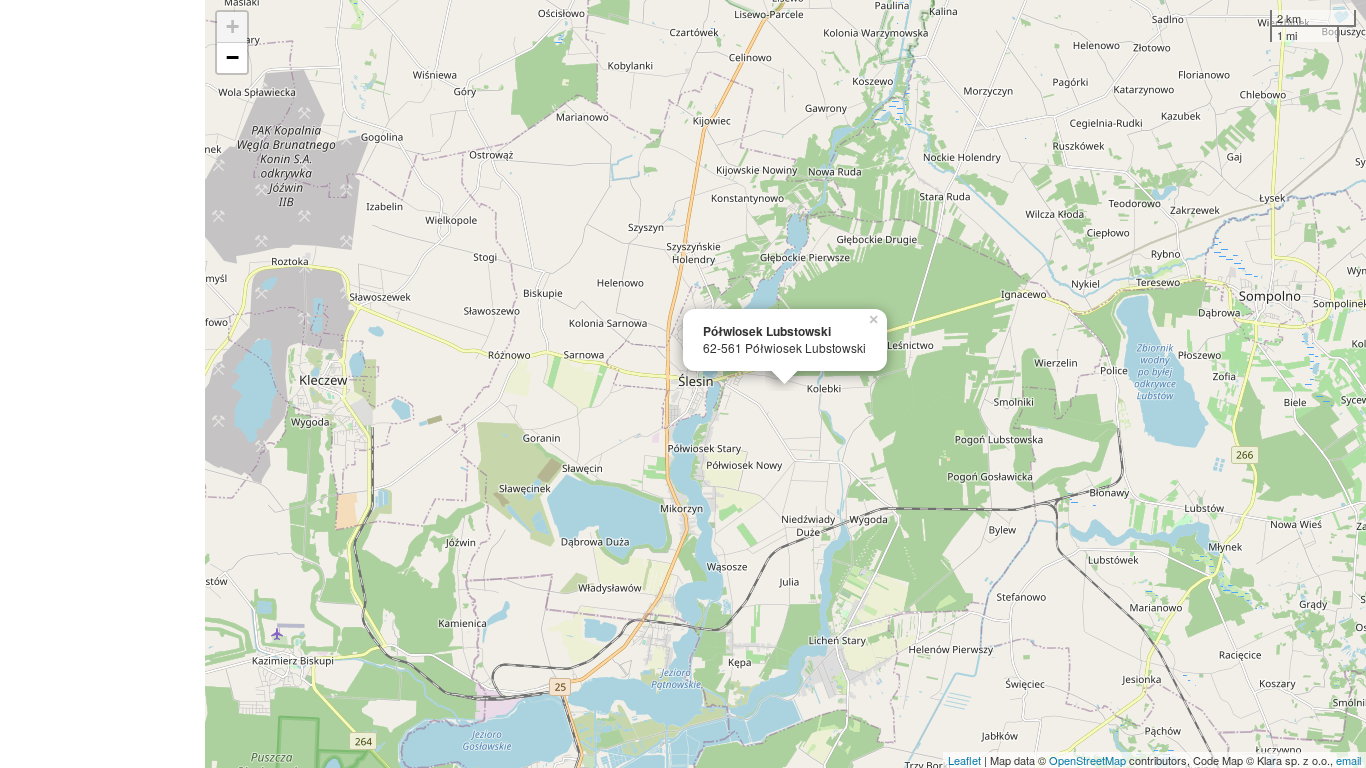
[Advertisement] (102, 384)
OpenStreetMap (1087, 760)
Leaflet (964, 760)
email (1348, 760)
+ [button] (232, 26)
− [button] (232, 57)
